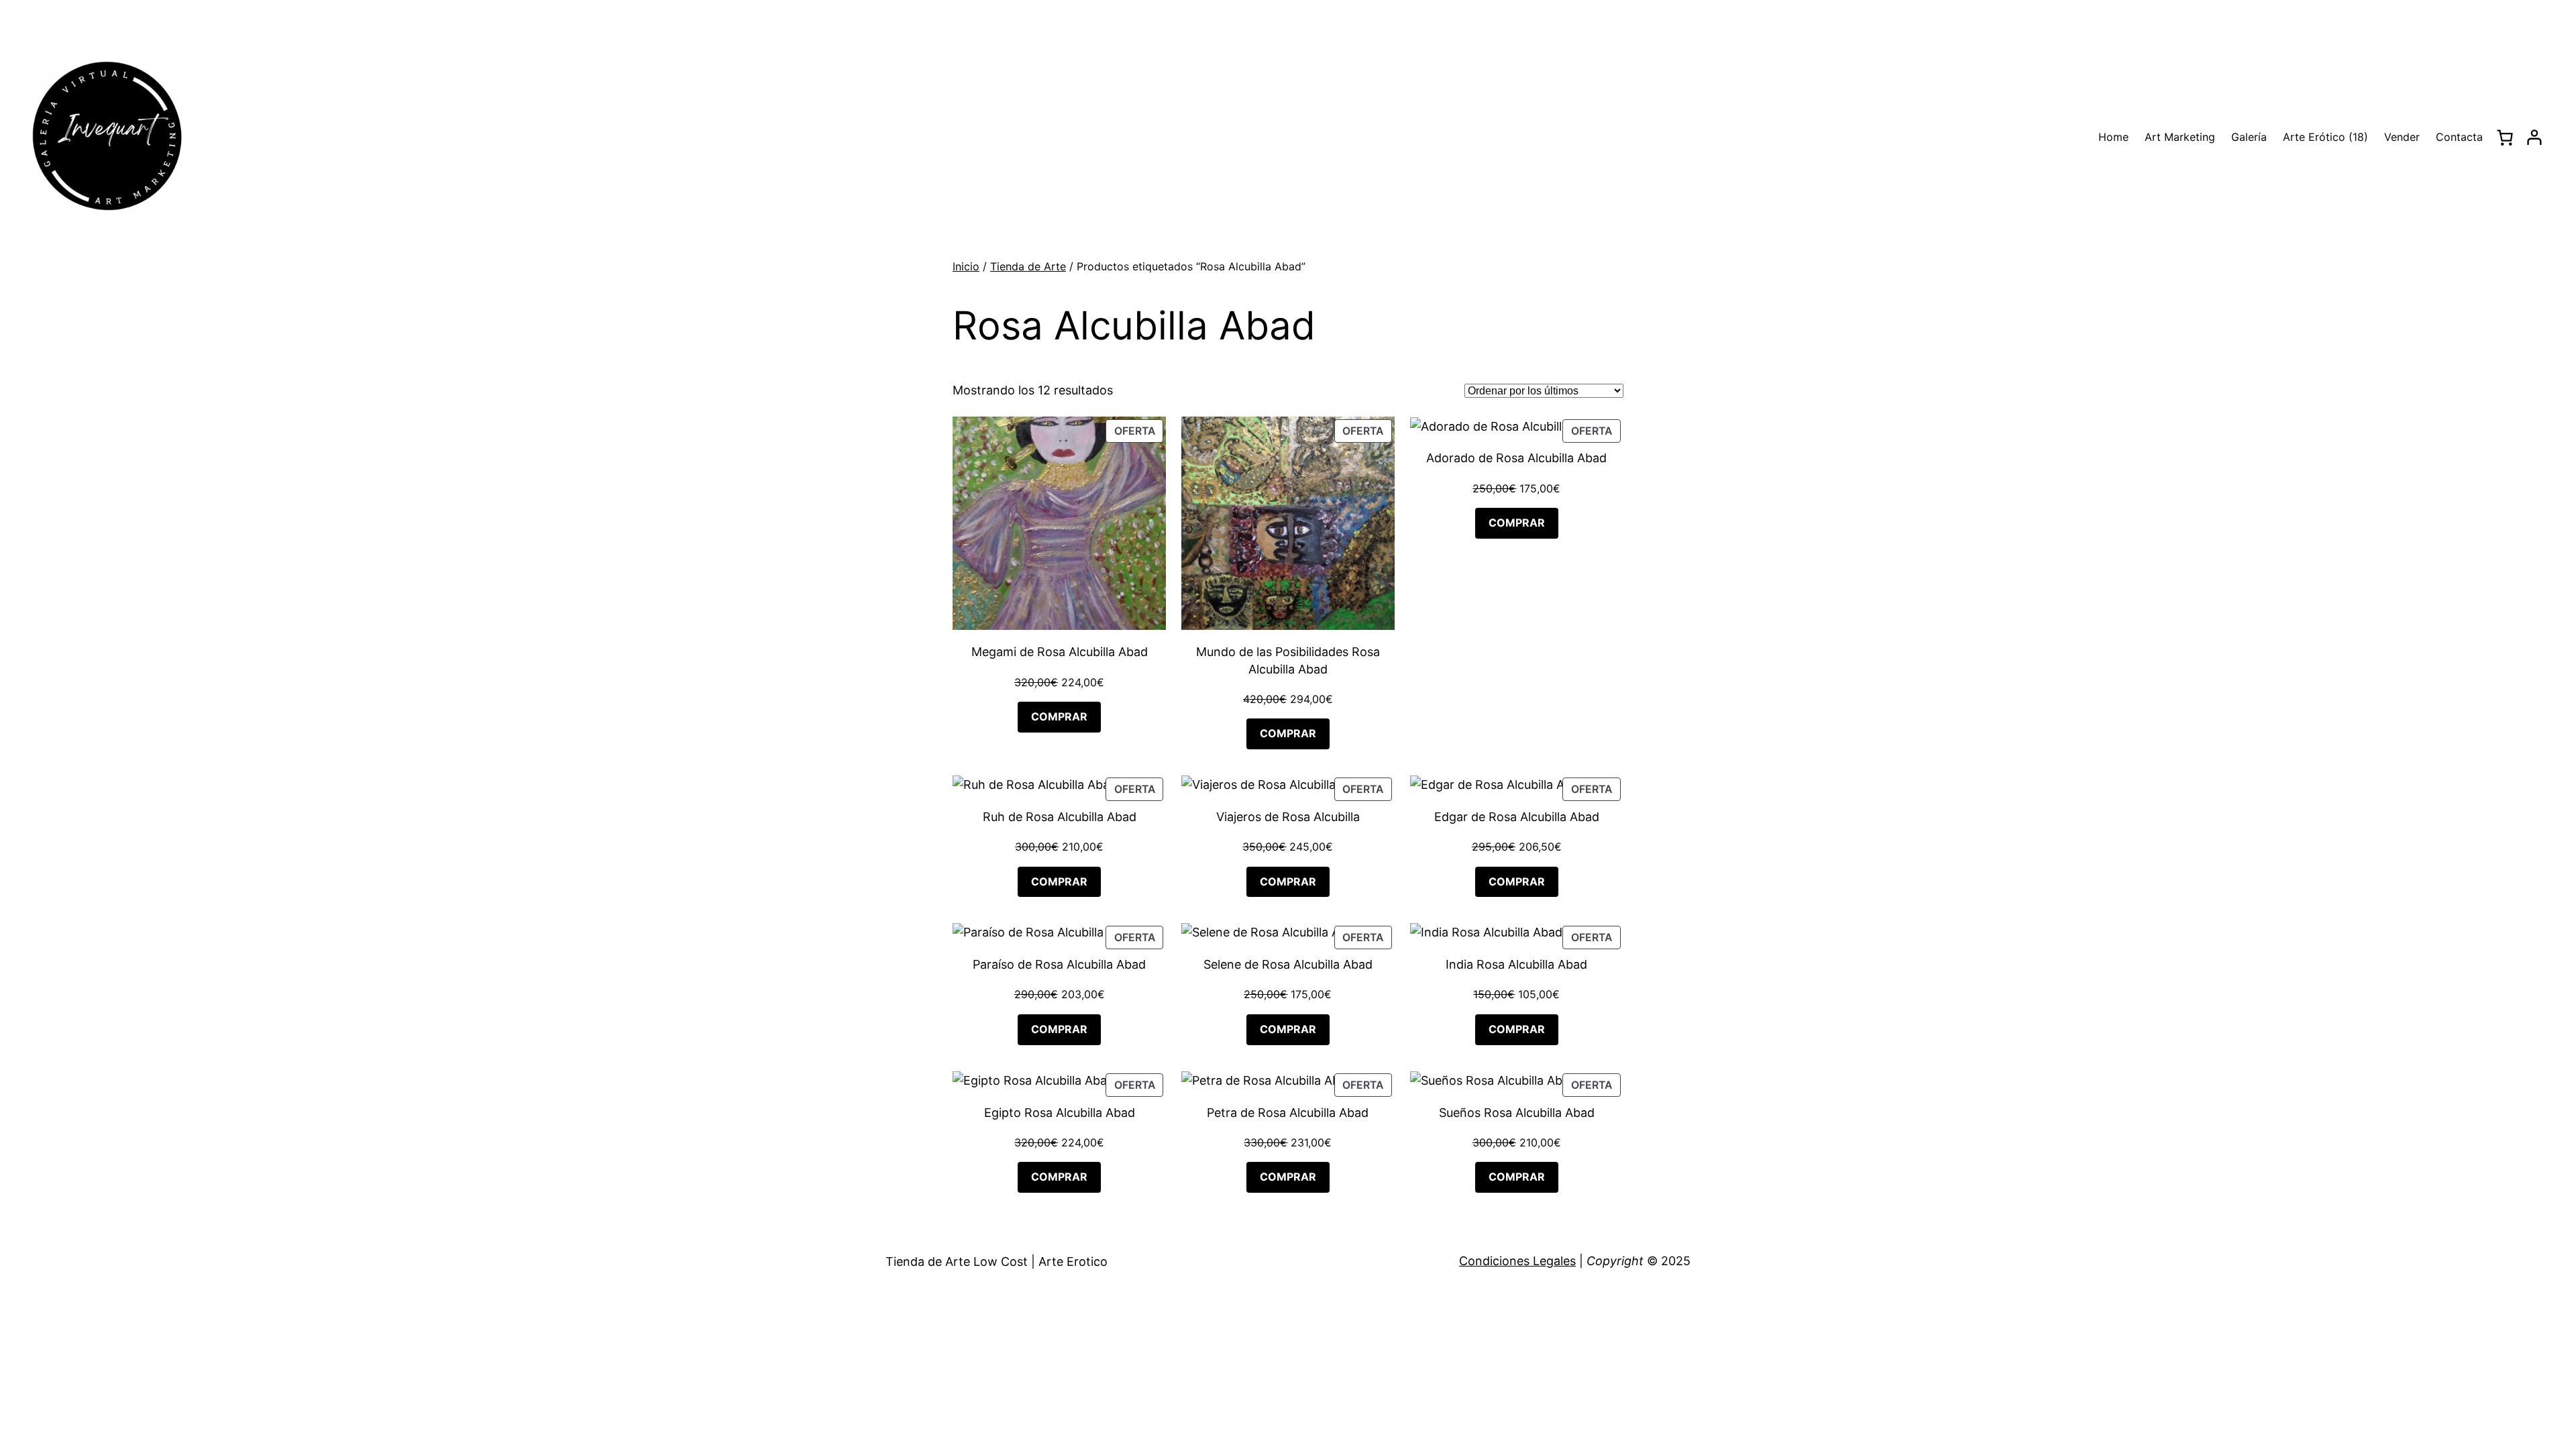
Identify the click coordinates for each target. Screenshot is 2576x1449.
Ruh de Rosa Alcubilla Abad (1060, 817)
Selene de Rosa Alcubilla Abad (1288, 964)
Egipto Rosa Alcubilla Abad (1060, 1113)
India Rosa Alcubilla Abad (1516, 964)
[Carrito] (2505, 138)
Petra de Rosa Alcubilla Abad (1288, 1113)
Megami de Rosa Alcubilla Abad (1060, 652)
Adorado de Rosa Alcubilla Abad (1516, 458)
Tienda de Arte (1028, 266)
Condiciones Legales (1517, 1261)
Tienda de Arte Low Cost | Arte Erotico (997, 1262)
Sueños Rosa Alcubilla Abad (1517, 1113)
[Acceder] (2534, 138)
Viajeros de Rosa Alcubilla (1288, 817)
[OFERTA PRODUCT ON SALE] (1059, 522)
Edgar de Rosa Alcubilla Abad (1517, 817)
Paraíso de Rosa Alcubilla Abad (1059, 964)
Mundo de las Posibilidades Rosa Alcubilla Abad (1288, 660)
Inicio (966, 266)
